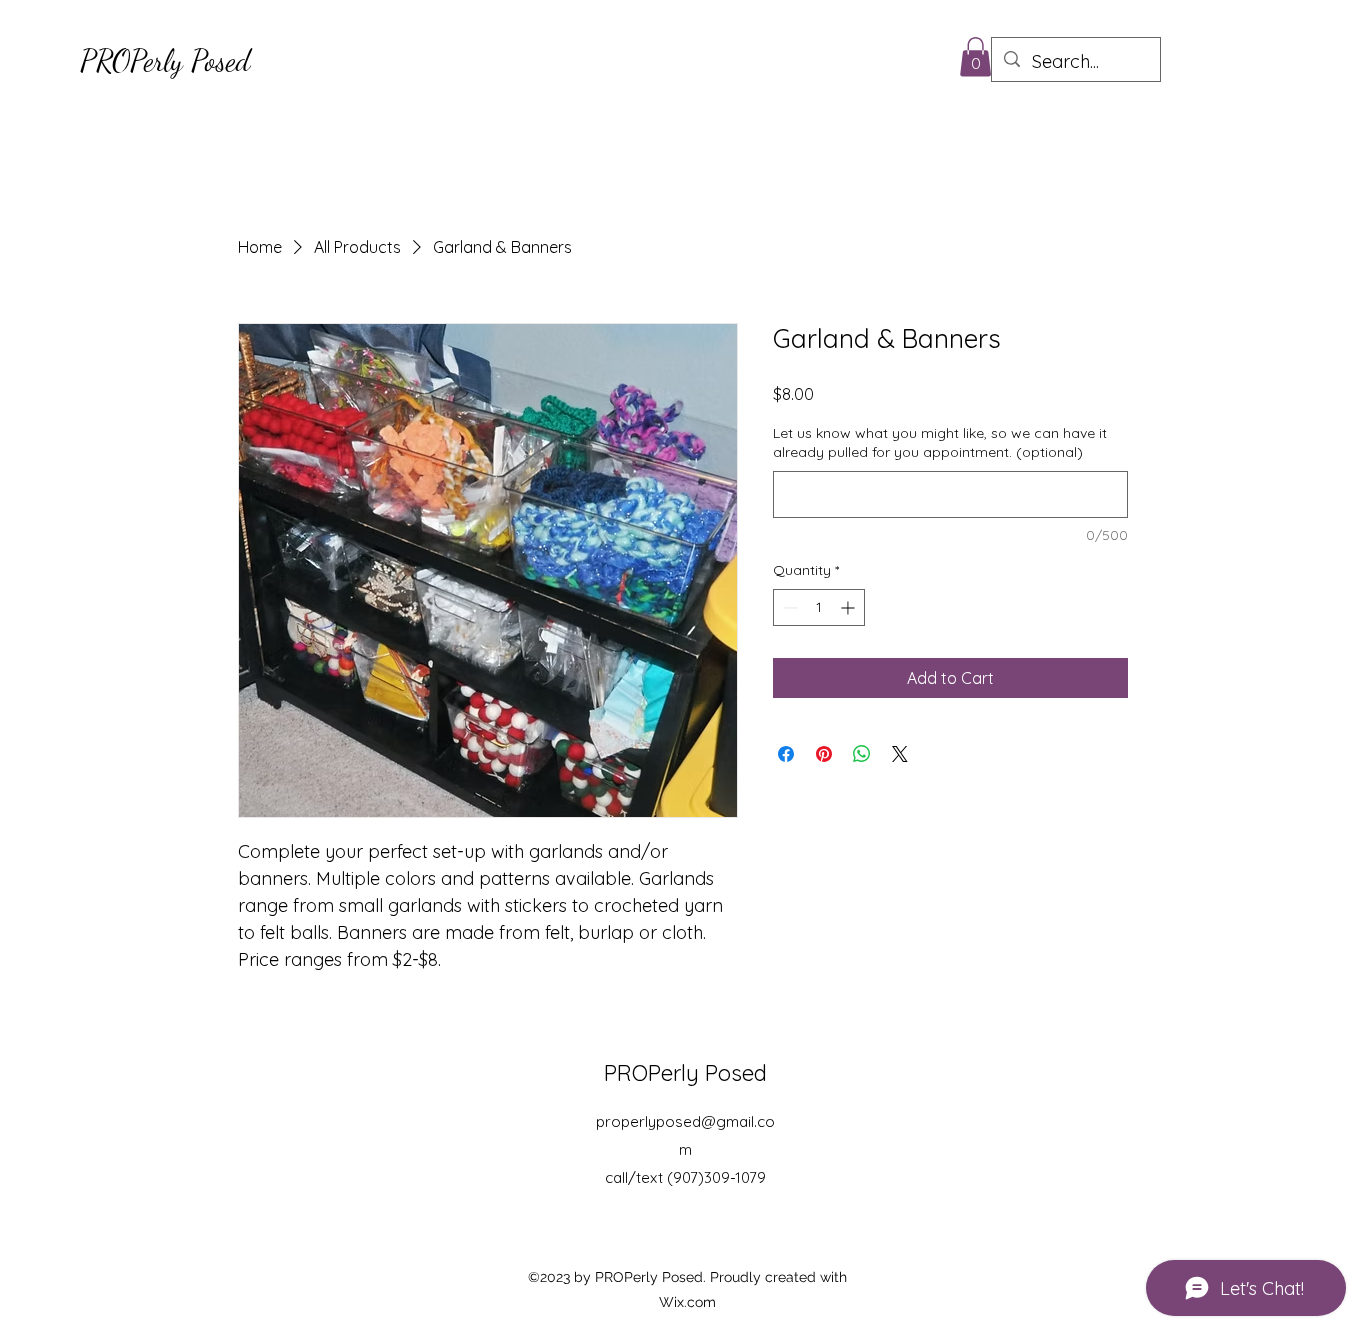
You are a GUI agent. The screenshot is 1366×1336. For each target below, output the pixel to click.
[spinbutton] (819, 607)
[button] (975, 56)
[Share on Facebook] (786, 754)
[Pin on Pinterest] (824, 754)
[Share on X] (900, 754)
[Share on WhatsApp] (862, 754)
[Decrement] (788, 607)
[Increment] (849, 607)
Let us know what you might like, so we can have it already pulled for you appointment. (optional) (940, 443)
